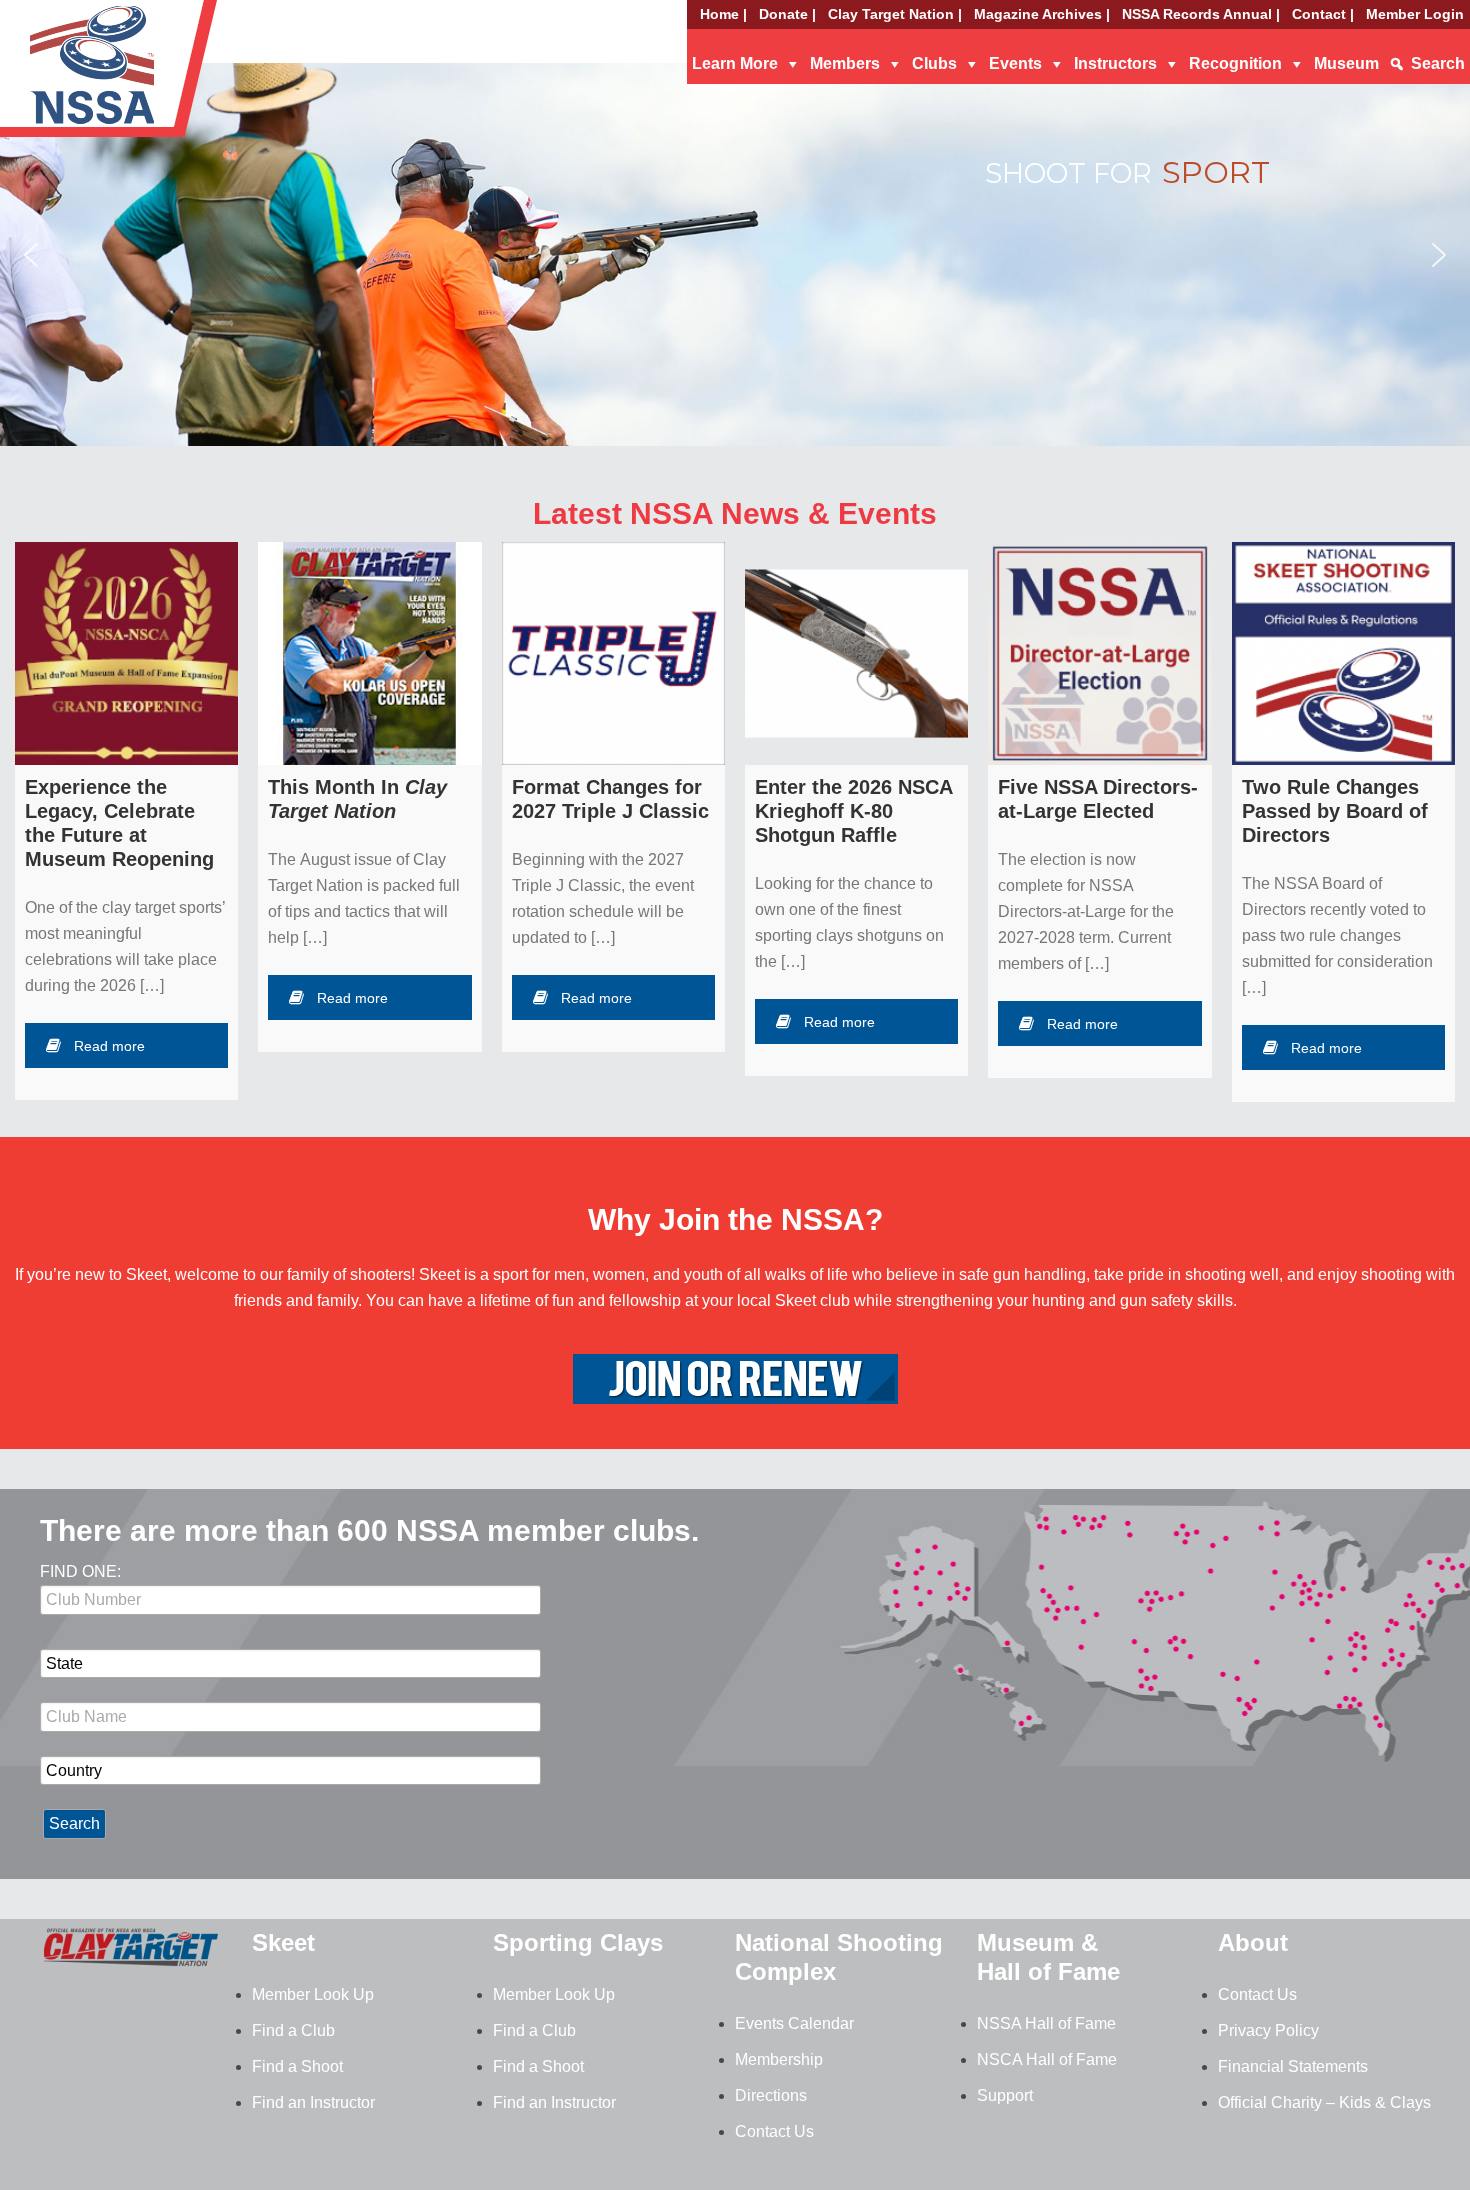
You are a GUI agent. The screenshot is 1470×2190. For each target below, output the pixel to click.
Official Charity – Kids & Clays (1324, 2102)
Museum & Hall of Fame (1048, 1957)
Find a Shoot (297, 2066)
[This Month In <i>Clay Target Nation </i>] (369, 653)
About (1253, 1942)
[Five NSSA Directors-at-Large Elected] (1099, 653)
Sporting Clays (578, 1942)
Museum (1346, 63)
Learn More (735, 63)
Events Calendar (794, 2023)
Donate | (787, 14)
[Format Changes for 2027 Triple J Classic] (613, 653)
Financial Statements (1293, 2066)
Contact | (1323, 14)
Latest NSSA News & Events (735, 513)
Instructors (1115, 63)
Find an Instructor (313, 2102)
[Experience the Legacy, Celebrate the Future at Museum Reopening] (126, 653)
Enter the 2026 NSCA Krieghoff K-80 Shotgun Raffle (853, 811)
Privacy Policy (1268, 2030)
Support (1005, 2095)
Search (1438, 63)
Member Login (1415, 14)
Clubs (934, 63)
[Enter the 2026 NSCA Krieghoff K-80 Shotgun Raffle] (856, 653)
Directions (771, 2095)
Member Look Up (313, 1994)
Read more (109, 1046)
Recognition (1235, 63)
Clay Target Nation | (895, 14)
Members (845, 63)
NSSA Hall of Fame (1046, 2023)
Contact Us (774, 2131)
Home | (723, 14)
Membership (779, 2059)
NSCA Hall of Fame (1047, 2059)
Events (1015, 63)
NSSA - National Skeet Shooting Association (160, 75)
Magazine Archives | (1042, 14)
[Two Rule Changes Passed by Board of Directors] (1343, 653)
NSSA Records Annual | (1201, 14)
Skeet (283, 1942)
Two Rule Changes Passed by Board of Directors (1335, 811)
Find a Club (293, 2030)
